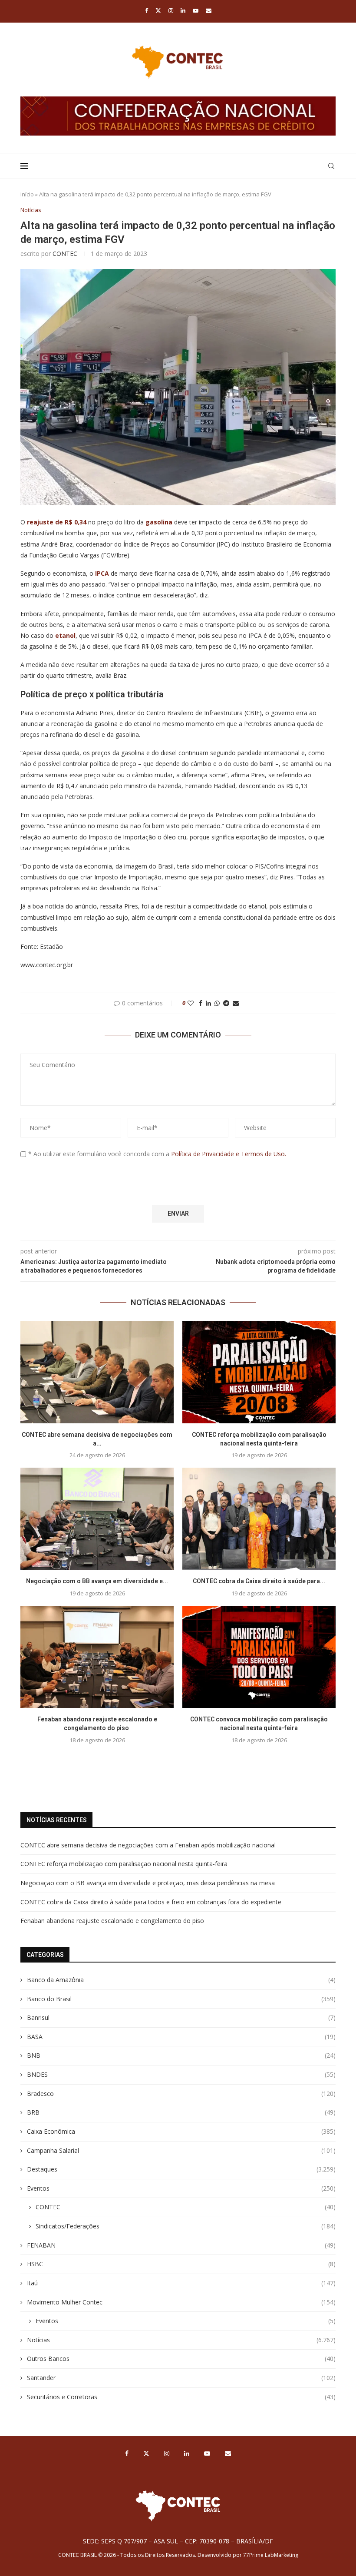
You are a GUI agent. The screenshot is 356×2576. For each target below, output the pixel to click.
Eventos (181, 2188)
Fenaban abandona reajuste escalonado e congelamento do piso (113, 1921)
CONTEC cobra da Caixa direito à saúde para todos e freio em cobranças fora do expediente (151, 1902)
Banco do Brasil (181, 1999)
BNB (181, 2055)
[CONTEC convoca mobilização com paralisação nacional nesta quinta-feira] (259, 1657)
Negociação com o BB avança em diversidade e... (97, 1581)
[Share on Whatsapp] (217, 1003)
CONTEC (65, 254)
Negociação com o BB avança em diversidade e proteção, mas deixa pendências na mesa (148, 1883)
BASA (181, 2037)
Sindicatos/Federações (186, 2226)
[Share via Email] (236, 1003)
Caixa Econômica (181, 2131)
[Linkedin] (183, 10)
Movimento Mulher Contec (181, 2302)
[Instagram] (171, 10)
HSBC (181, 2264)
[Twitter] (158, 10)
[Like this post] (191, 1003)
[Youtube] (196, 10)
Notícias (181, 2340)
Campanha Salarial (181, 2150)
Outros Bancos (181, 2359)
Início (27, 194)
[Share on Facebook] (201, 1003)
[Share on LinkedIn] (208, 1003)
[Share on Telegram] (226, 1003)
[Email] (209, 10)
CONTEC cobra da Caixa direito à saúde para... (259, 1581)
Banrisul (181, 2017)
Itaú (181, 2283)
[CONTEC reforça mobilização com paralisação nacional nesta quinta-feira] (259, 1372)
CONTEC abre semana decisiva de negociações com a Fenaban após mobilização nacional (148, 1845)
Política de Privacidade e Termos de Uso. (229, 1154)
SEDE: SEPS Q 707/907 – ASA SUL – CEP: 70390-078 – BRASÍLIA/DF (178, 2541)
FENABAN (181, 2245)
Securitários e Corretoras (181, 2397)
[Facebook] (147, 10)
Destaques (181, 2169)
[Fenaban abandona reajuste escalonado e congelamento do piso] (97, 1657)
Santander (181, 2378)
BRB (181, 2112)
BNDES (181, 2074)
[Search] (331, 166)
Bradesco (181, 2094)
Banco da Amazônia (181, 1980)
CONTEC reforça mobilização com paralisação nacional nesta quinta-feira (124, 1864)
